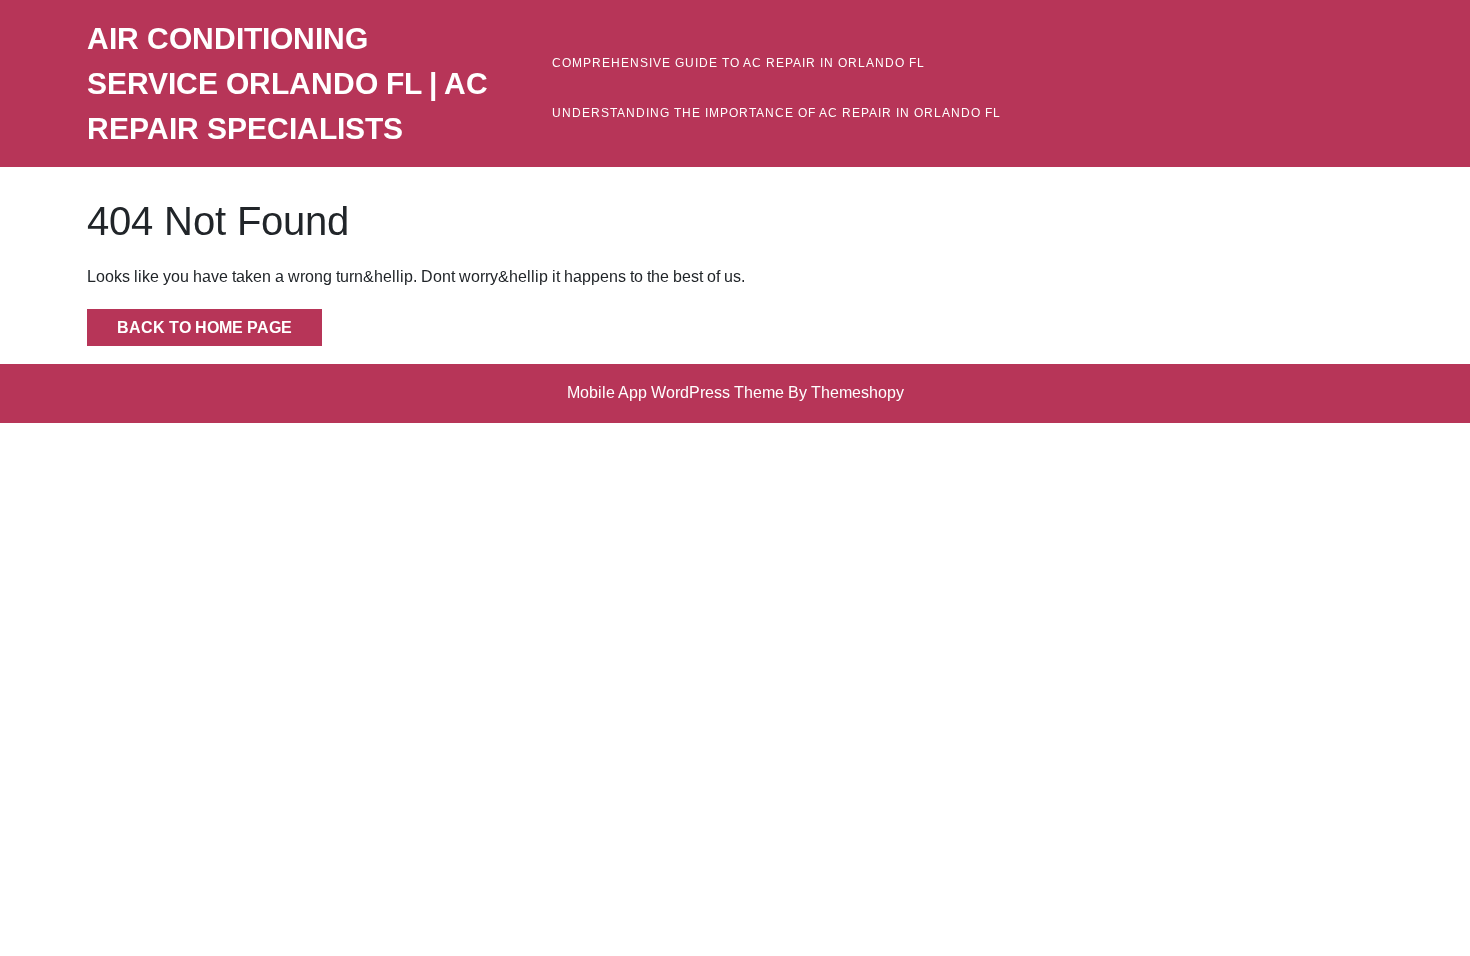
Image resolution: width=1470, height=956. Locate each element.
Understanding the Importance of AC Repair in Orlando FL (776, 113)
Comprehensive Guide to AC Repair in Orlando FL (738, 63)
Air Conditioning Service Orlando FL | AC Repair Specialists (287, 83)
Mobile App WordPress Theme (675, 392)
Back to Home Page (189, 322)
